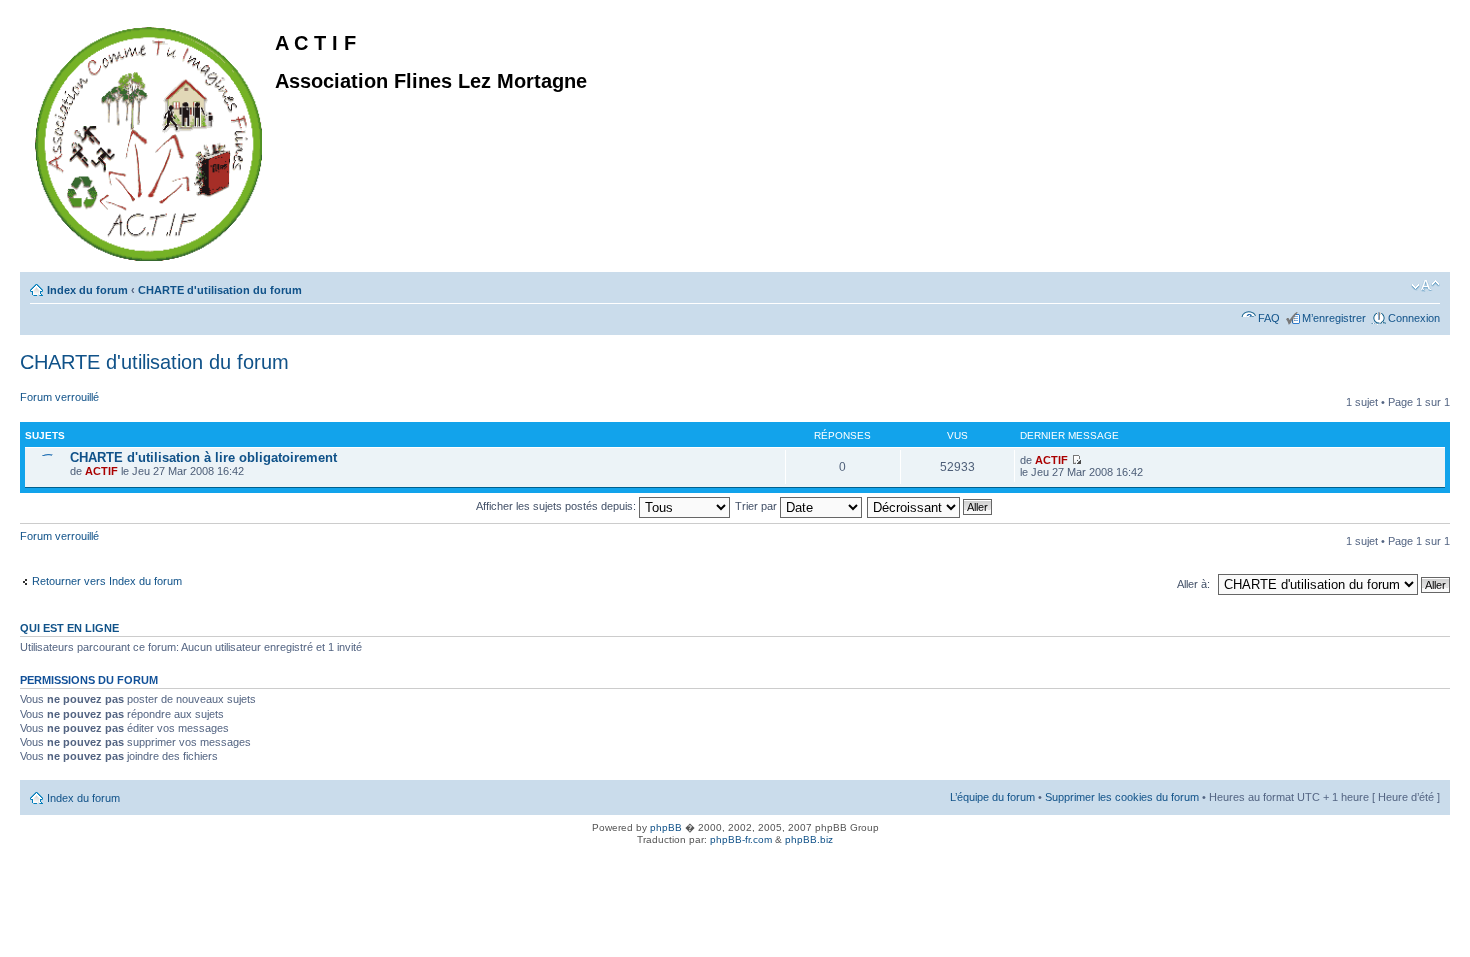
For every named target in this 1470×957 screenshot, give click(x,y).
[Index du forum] (150, 140)
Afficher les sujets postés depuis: (557, 506)
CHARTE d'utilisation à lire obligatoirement (203, 457)
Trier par (757, 506)
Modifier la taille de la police (1425, 286)
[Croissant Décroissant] (930, 506)
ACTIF (101, 471)
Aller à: (1193, 584)
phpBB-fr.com (741, 839)
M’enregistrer (1334, 318)
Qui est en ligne (69, 628)
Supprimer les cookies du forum (1122, 797)
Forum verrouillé (59, 397)
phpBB (666, 827)
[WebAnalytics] (40, 861)
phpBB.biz (809, 839)
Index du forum (87, 290)
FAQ (1269, 318)
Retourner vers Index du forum (107, 581)
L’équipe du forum (992, 797)
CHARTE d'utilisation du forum (220, 290)
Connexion (1414, 318)
